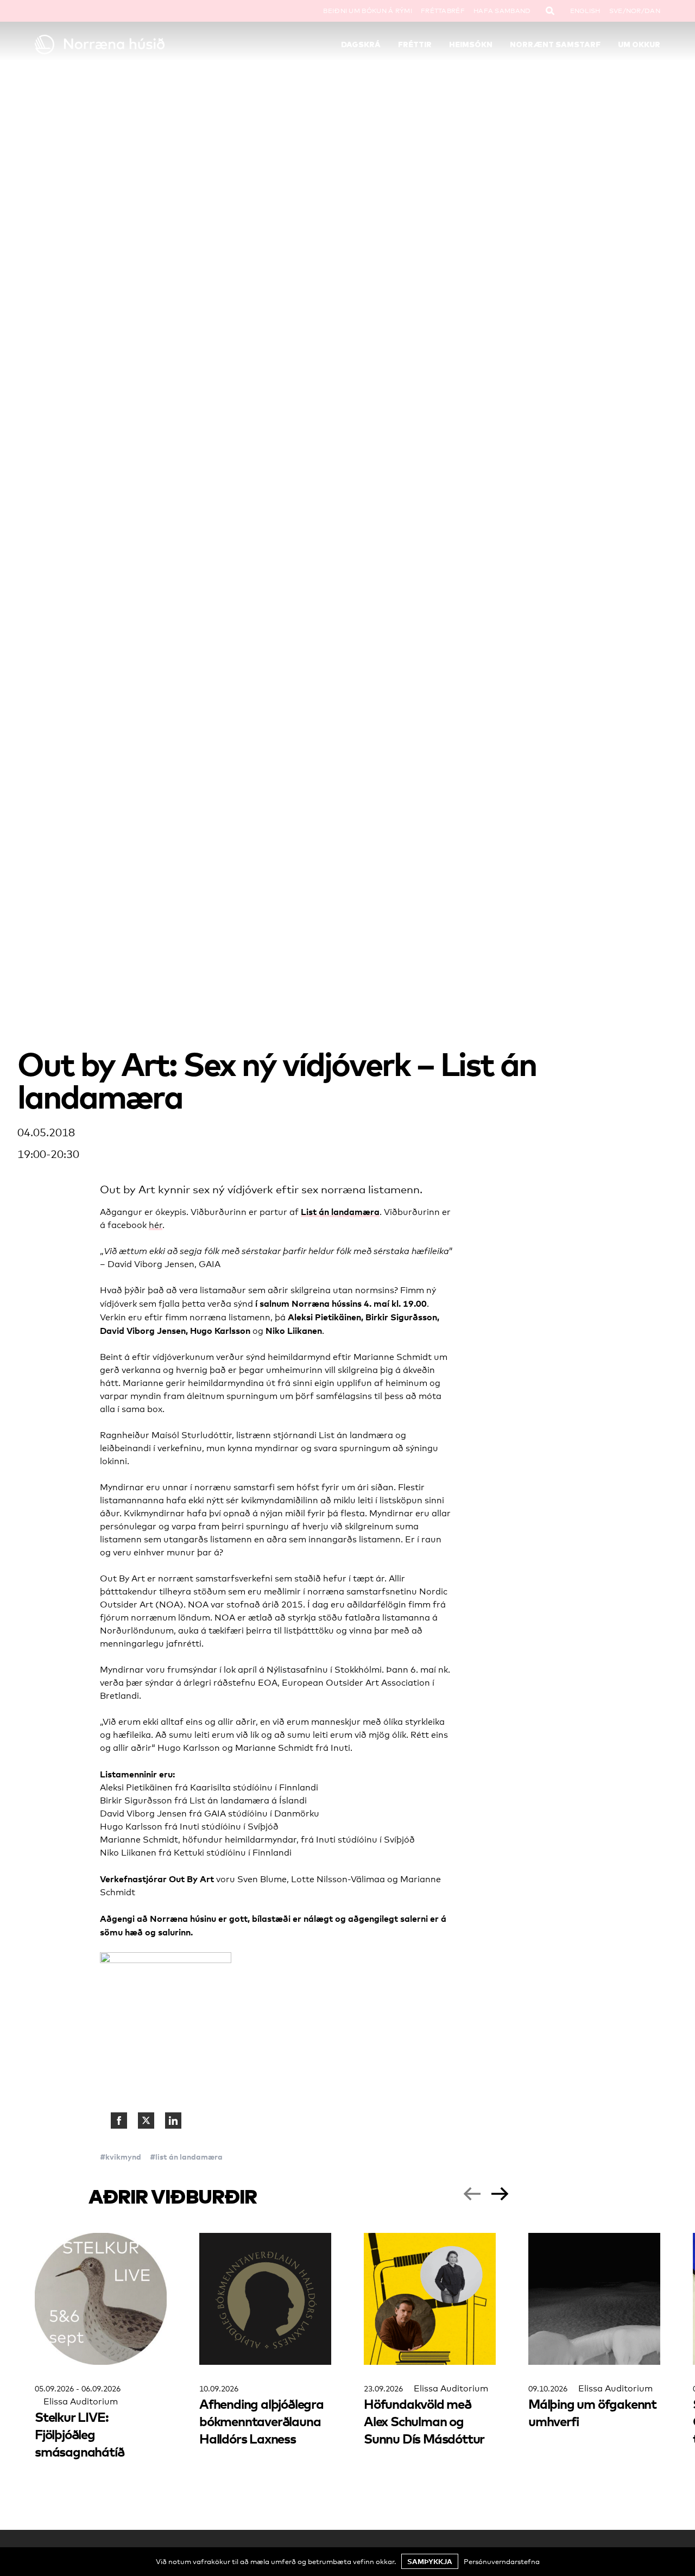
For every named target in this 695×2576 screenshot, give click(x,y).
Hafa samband (502, 11)
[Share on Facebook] (119, 2121)
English (585, 11)
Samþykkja (430, 2561)
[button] (472, 2194)
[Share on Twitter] (146, 2121)
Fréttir (415, 45)
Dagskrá (361, 45)
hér (156, 1225)
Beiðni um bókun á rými (368, 11)
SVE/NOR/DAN (635, 11)
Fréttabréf (443, 11)
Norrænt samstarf (555, 45)
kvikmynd (123, 2157)
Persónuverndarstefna (502, 2561)
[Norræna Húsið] (113, 45)
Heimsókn (471, 45)
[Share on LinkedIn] (173, 2121)
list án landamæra (189, 2157)
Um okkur (639, 45)
